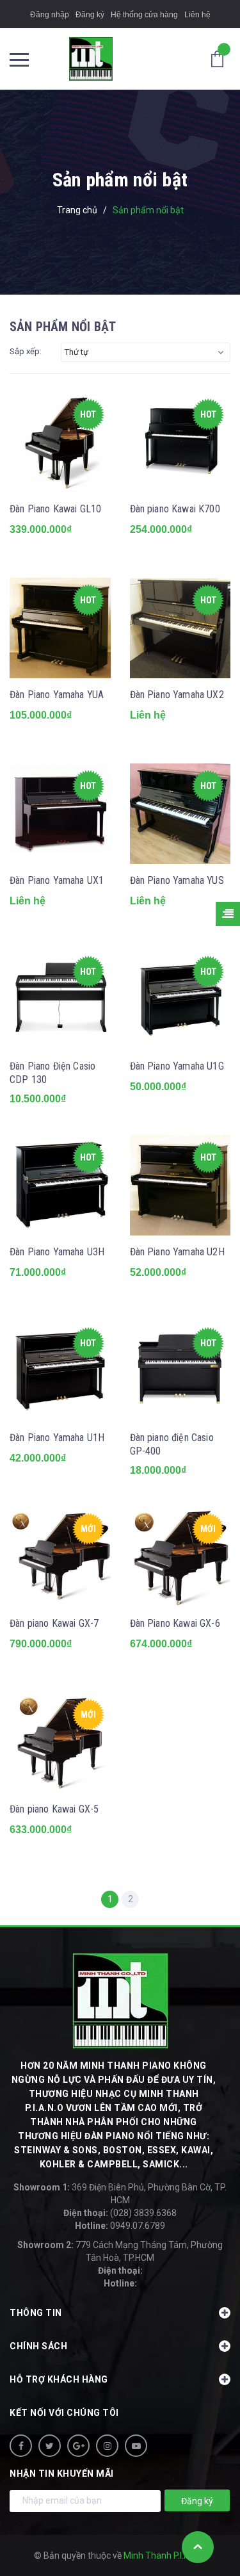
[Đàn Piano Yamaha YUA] (60, 628)
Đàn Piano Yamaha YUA (57, 695)
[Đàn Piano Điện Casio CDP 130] (60, 1000)
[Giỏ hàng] (221, 58)
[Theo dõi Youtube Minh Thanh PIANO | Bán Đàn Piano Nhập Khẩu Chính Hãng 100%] (136, 2446)
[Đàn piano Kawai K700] (180, 443)
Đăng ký (90, 15)
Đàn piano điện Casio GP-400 (172, 1444)
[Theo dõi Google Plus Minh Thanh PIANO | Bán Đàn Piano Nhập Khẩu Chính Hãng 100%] (78, 2446)
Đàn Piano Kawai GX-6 (175, 1623)
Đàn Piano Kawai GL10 (55, 509)
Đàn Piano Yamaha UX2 (177, 695)
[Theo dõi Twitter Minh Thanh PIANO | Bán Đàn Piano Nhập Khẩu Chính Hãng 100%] (50, 2446)
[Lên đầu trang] (198, 2547)
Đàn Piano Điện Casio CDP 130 (52, 1073)
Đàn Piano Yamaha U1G (177, 1066)
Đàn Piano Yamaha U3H (57, 1252)
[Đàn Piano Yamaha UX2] (180, 628)
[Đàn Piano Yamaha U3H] (60, 1186)
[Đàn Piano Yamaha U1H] (60, 1371)
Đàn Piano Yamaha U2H (177, 1252)
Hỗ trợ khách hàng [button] (59, 2379)
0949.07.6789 (120, 2226)
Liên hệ (197, 15)
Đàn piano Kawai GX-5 (54, 1809)
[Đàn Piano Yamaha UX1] (60, 814)
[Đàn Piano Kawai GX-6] (180, 1557)
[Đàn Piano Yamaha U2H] (180, 1186)
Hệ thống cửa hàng (144, 15)
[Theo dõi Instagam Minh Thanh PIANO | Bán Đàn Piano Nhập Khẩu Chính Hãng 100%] (107, 2446)
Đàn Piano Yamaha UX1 (57, 880)
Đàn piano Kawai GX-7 (54, 1623)
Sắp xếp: (26, 351)
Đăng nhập (50, 15)
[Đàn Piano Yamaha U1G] (180, 1000)
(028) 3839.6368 (120, 2213)
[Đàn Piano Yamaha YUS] (180, 814)
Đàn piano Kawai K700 (175, 509)
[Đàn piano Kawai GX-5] (60, 1743)
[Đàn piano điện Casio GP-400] (180, 1371)
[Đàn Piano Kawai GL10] (60, 443)
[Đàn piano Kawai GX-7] (60, 1557)
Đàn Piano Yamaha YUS (177, 880)
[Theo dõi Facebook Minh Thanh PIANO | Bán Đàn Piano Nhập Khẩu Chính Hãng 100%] (21, 2446)
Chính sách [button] (38, 2346)
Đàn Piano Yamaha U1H (57, 1438)
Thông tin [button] (36, 2313)
